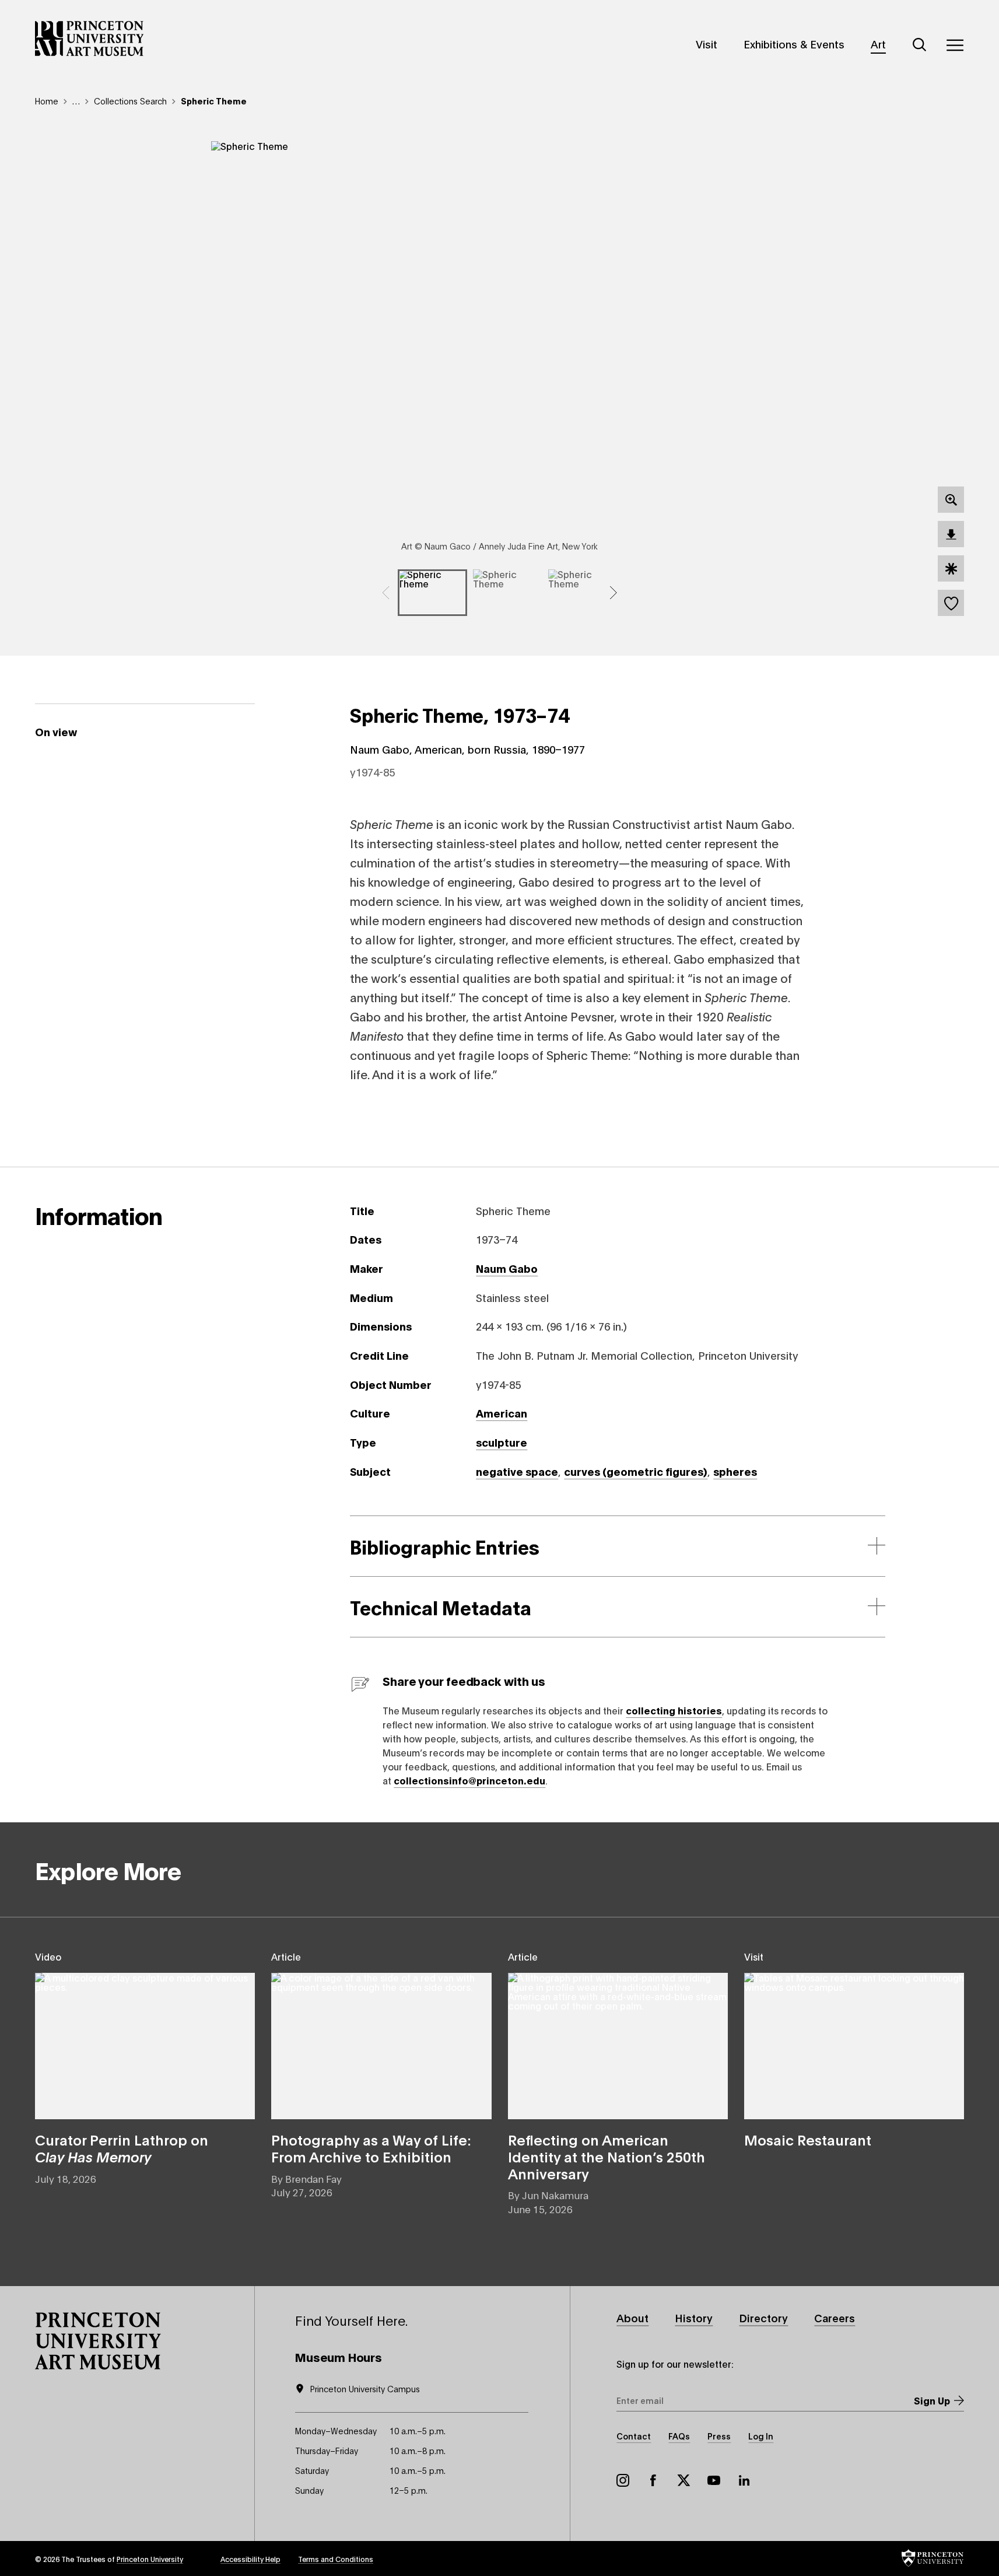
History (694, 2318)
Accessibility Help (250, 2559)
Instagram (623, 2480)
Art (878, 44)
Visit (707, 44)
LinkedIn (744, 2480)
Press (719, 2436)
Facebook (653, 2480)
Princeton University (150, 2559)
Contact (634, 2436)
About (632, 2318)
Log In (761, 2436)
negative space (517, 1471)
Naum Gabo (507, 1268)
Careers (835, 2318)
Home (47, 101)
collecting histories (674, 1710)
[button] (98, 2341)
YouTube (714, 2480)
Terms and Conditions (336, 2559)
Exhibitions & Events (794, 44)
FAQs (679, 2436)
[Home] (90, 38)
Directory (763, 2318)
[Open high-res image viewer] (951, 500)
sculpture (502, 1442)
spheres (735, 1471)
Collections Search (130, 101)
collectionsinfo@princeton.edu (469, 1780)
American (502, 1413)
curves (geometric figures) (636, 1471)
